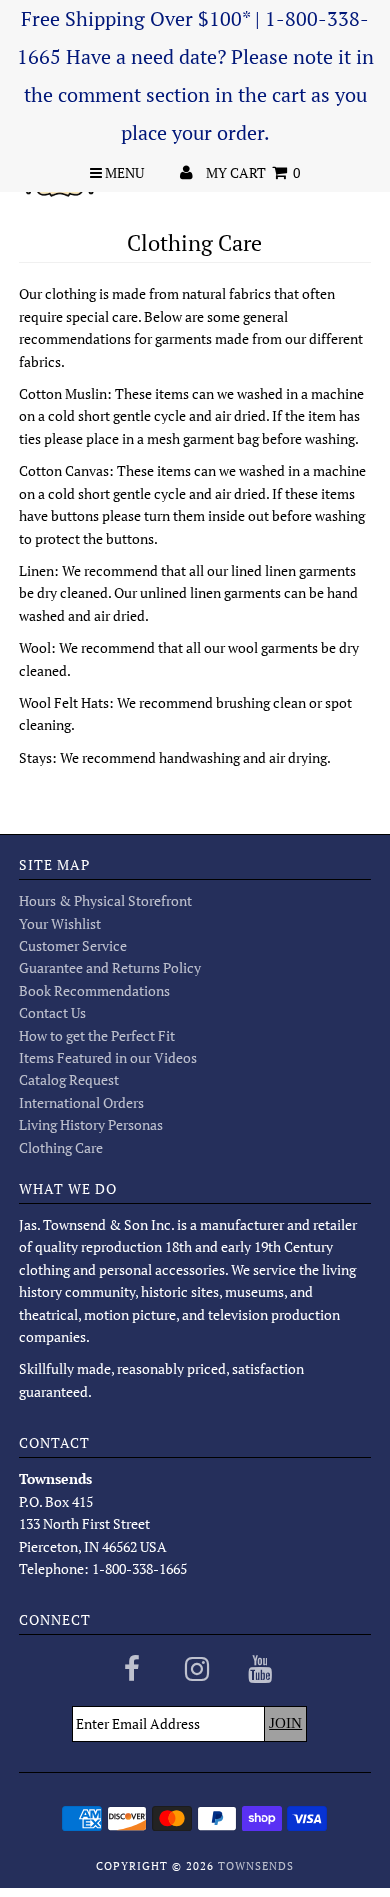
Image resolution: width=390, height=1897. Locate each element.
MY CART (253, 172)
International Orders (81, 1102)
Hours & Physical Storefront (105, 900)
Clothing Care (61, 1147)
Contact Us (52, 1012)
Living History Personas (91, 1124)
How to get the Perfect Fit (97, 1035)
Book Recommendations (94, 990)
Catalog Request (69, 1079)
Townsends (256, 1866)
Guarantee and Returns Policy (110, 967)
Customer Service (73, 945)
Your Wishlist (60, 923)
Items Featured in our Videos (108, 1057)
